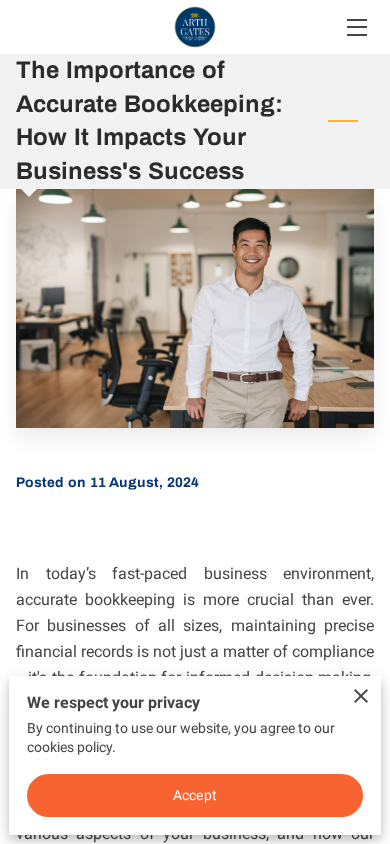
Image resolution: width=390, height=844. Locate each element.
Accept (195, 795)
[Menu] (355, 27)
